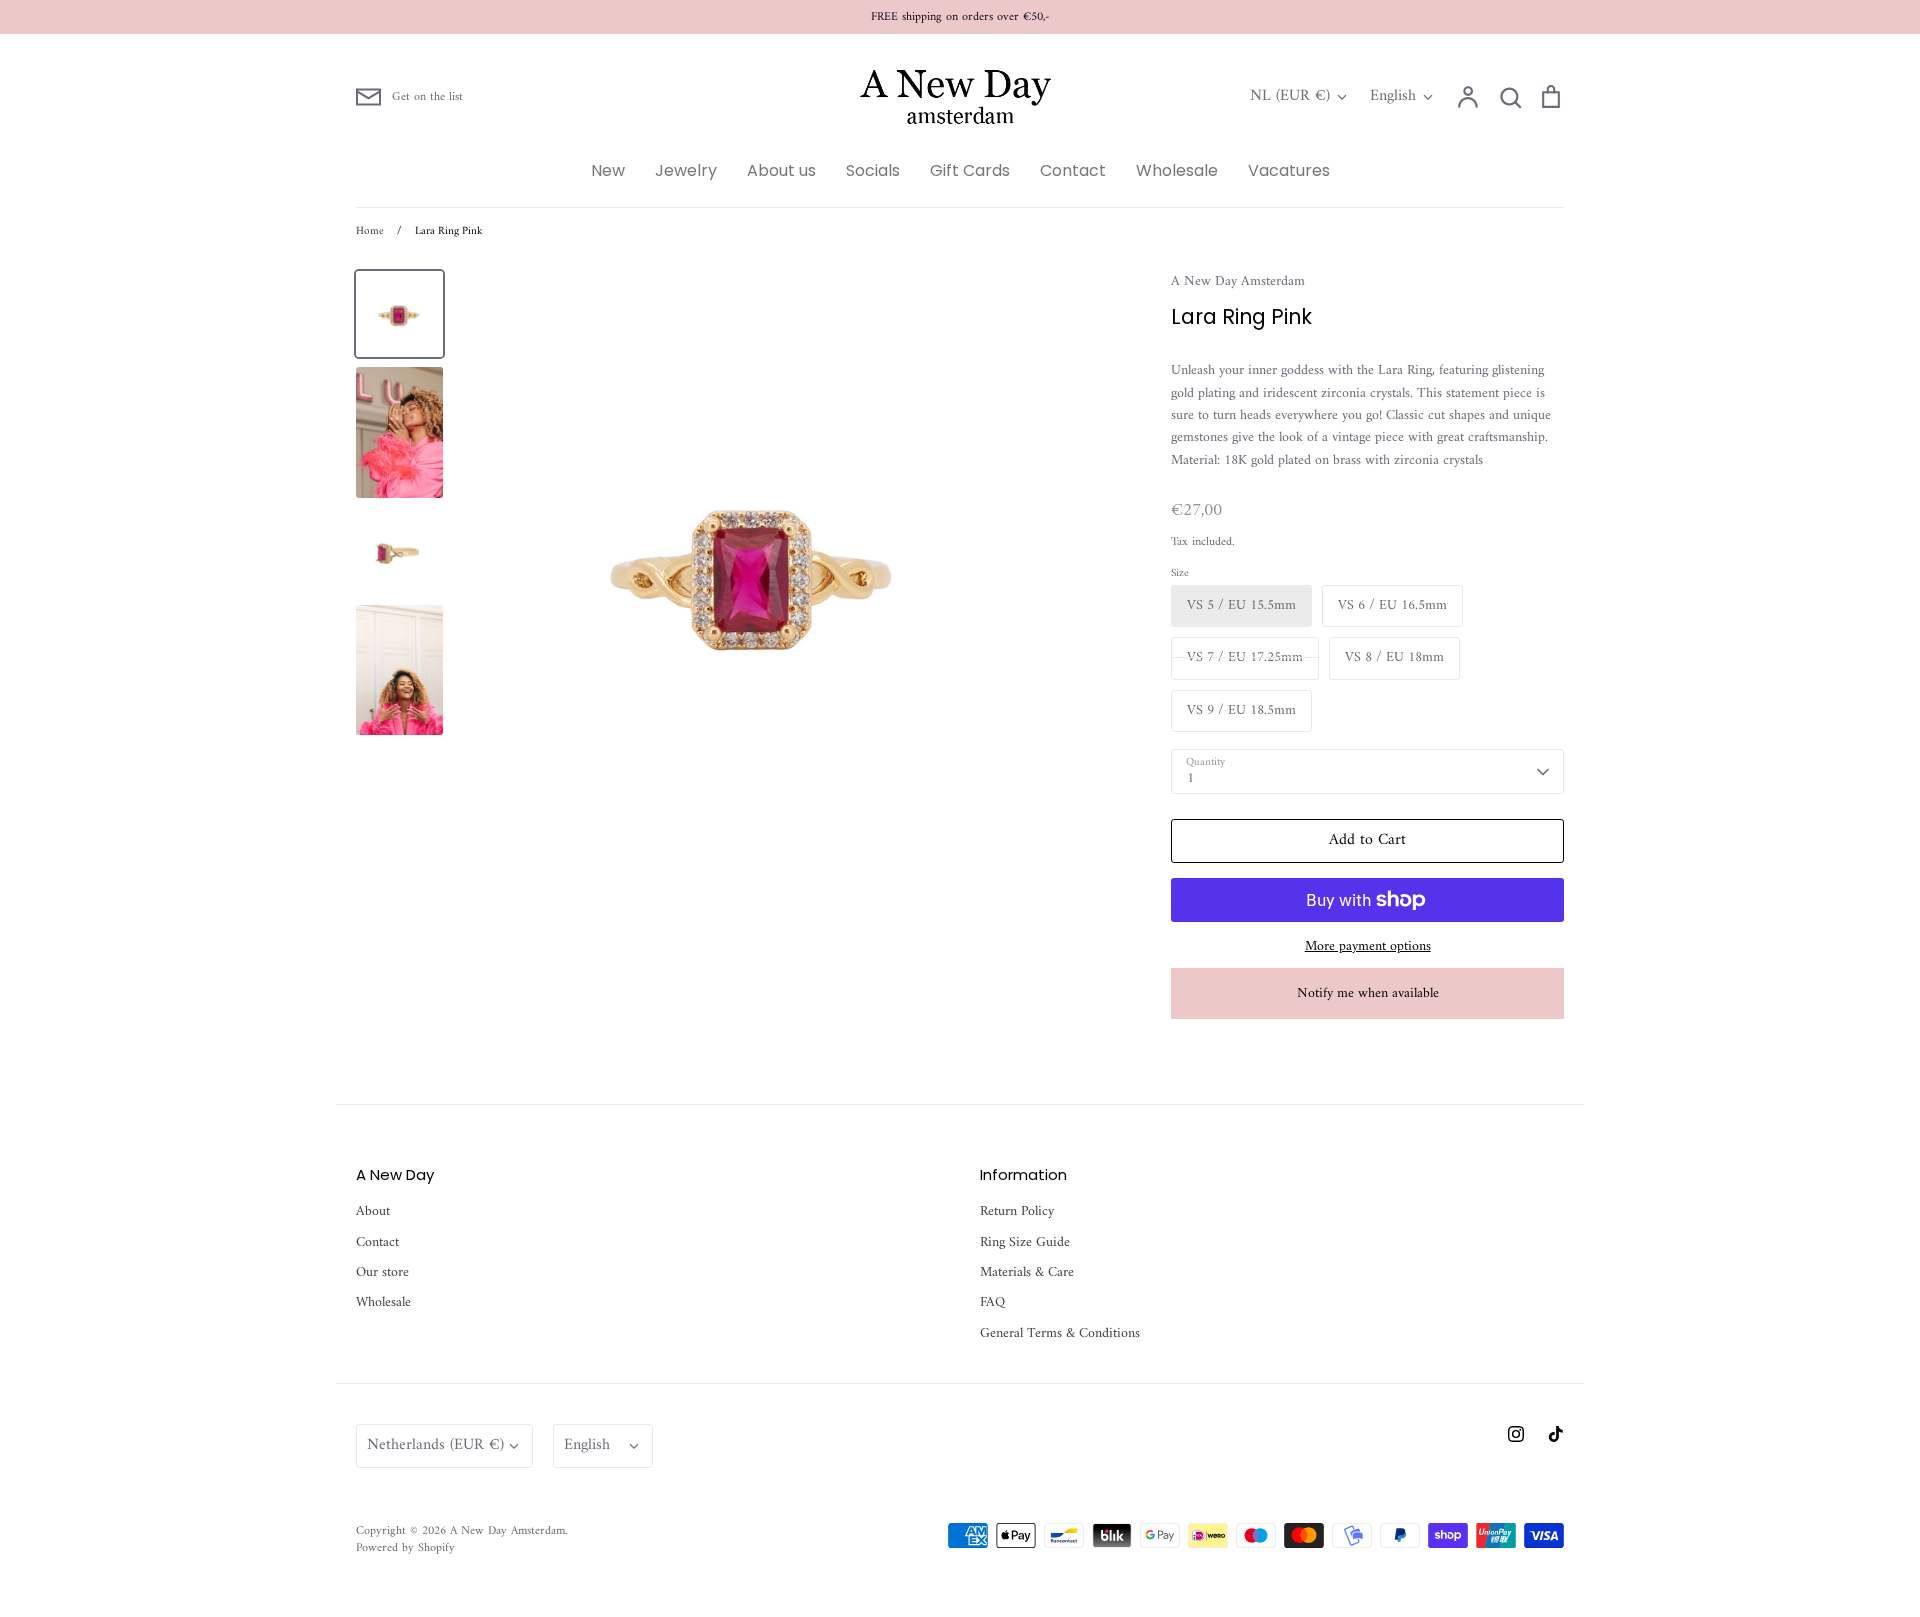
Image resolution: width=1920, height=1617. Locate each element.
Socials (873, 170)
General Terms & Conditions (1060, 1334)
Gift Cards (970, 170)
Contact (1073, 170)
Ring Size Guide (1025, 1243)
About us (781, 170)
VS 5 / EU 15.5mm (1241, 605)
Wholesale (1177, 170)
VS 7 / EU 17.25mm (1245, 657)
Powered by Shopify (405, 1548)
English (1393, 97)
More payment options (1368, 947)
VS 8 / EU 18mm (1394, 657)
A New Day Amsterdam (1238, 281)
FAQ (992, 1303)
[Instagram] (1516, 1434)
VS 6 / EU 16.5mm (1392, 605)
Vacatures (1289, 170)
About (373, 1212)
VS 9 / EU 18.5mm (1241, 710)
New (608, 170)
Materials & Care (1027, 1273)
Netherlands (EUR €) (435, 1445)
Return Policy (1017, 1212)
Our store (382, 1273)
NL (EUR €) (1290, 97)
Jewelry (686, 170)
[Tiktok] (1556, 1434)
